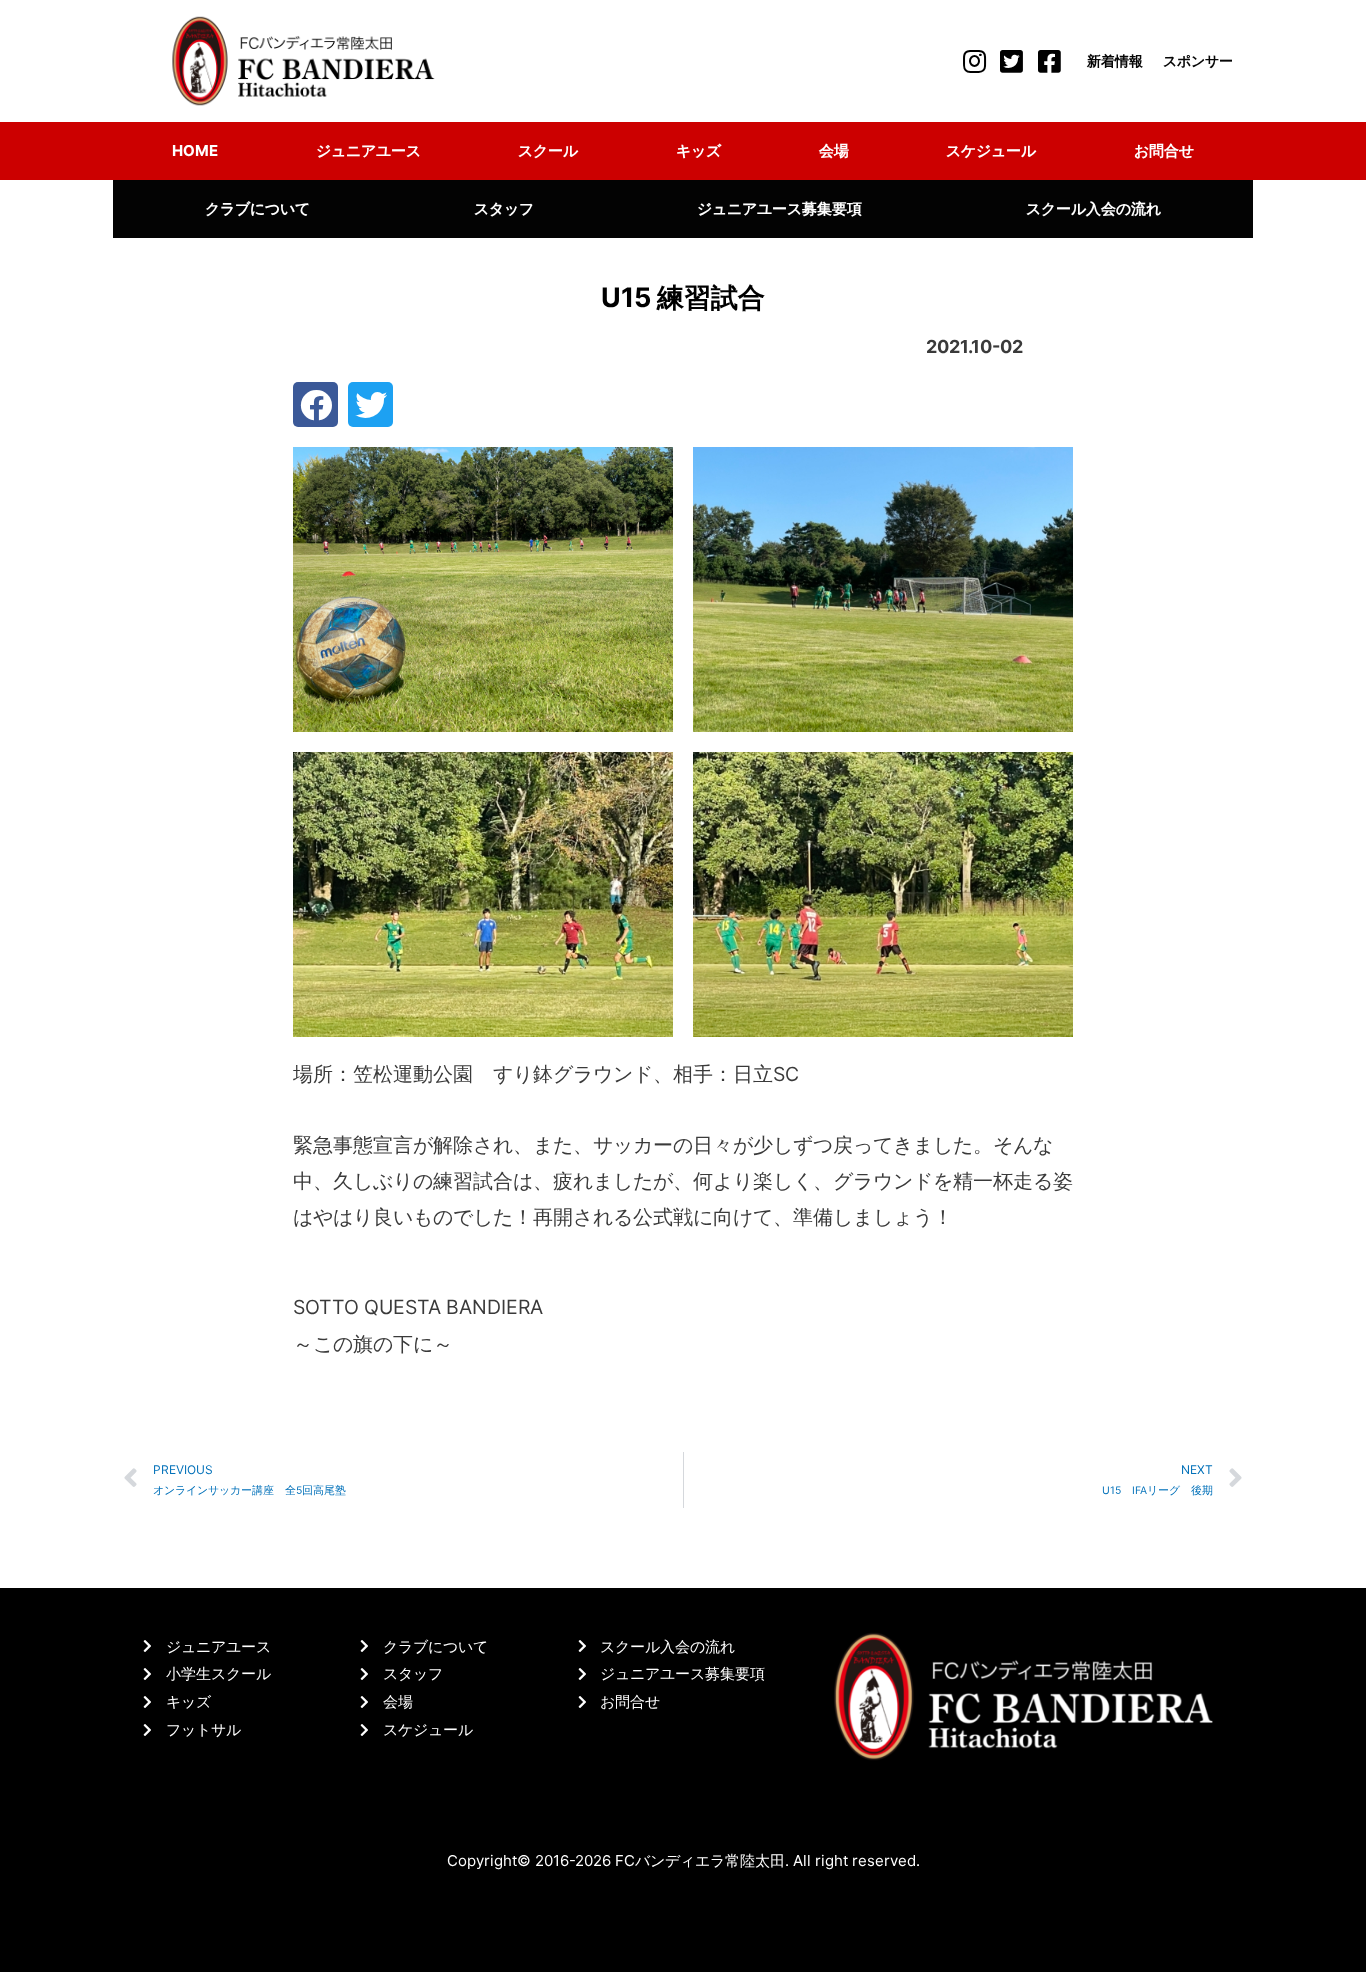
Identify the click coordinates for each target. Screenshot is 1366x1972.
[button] (315, 404)
